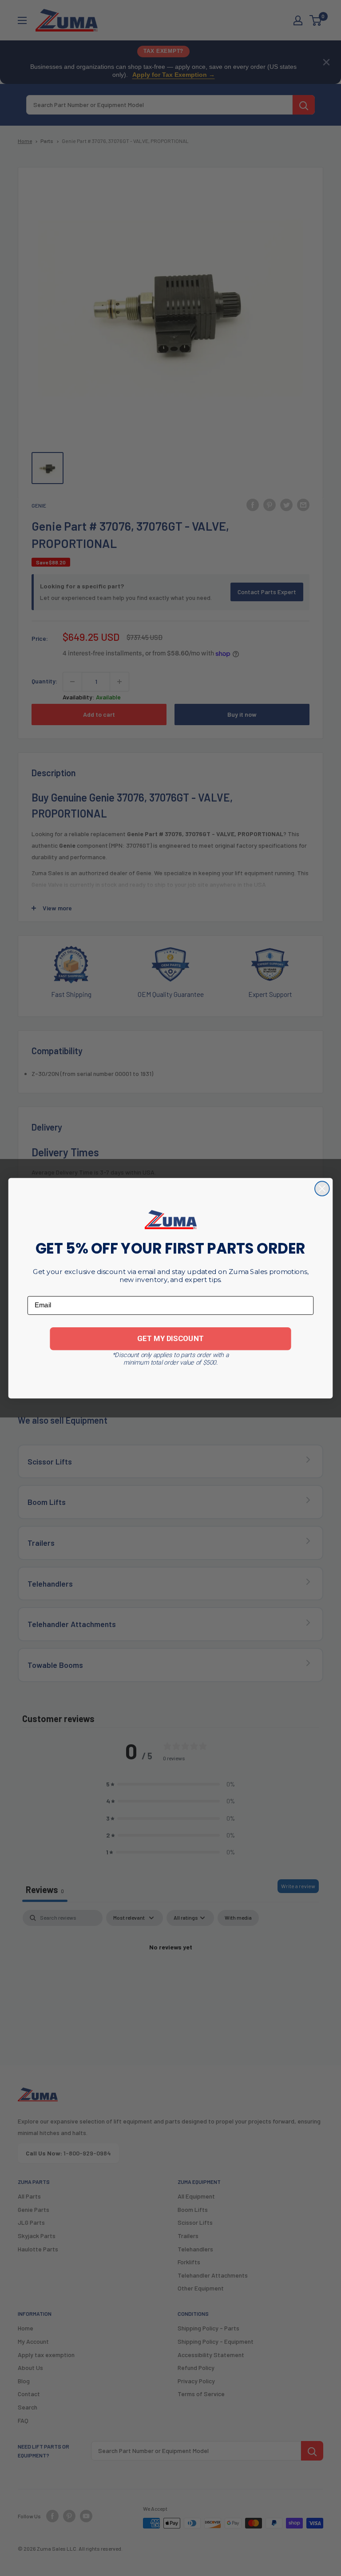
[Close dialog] (322, 1189)
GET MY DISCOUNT (170, 1338)
